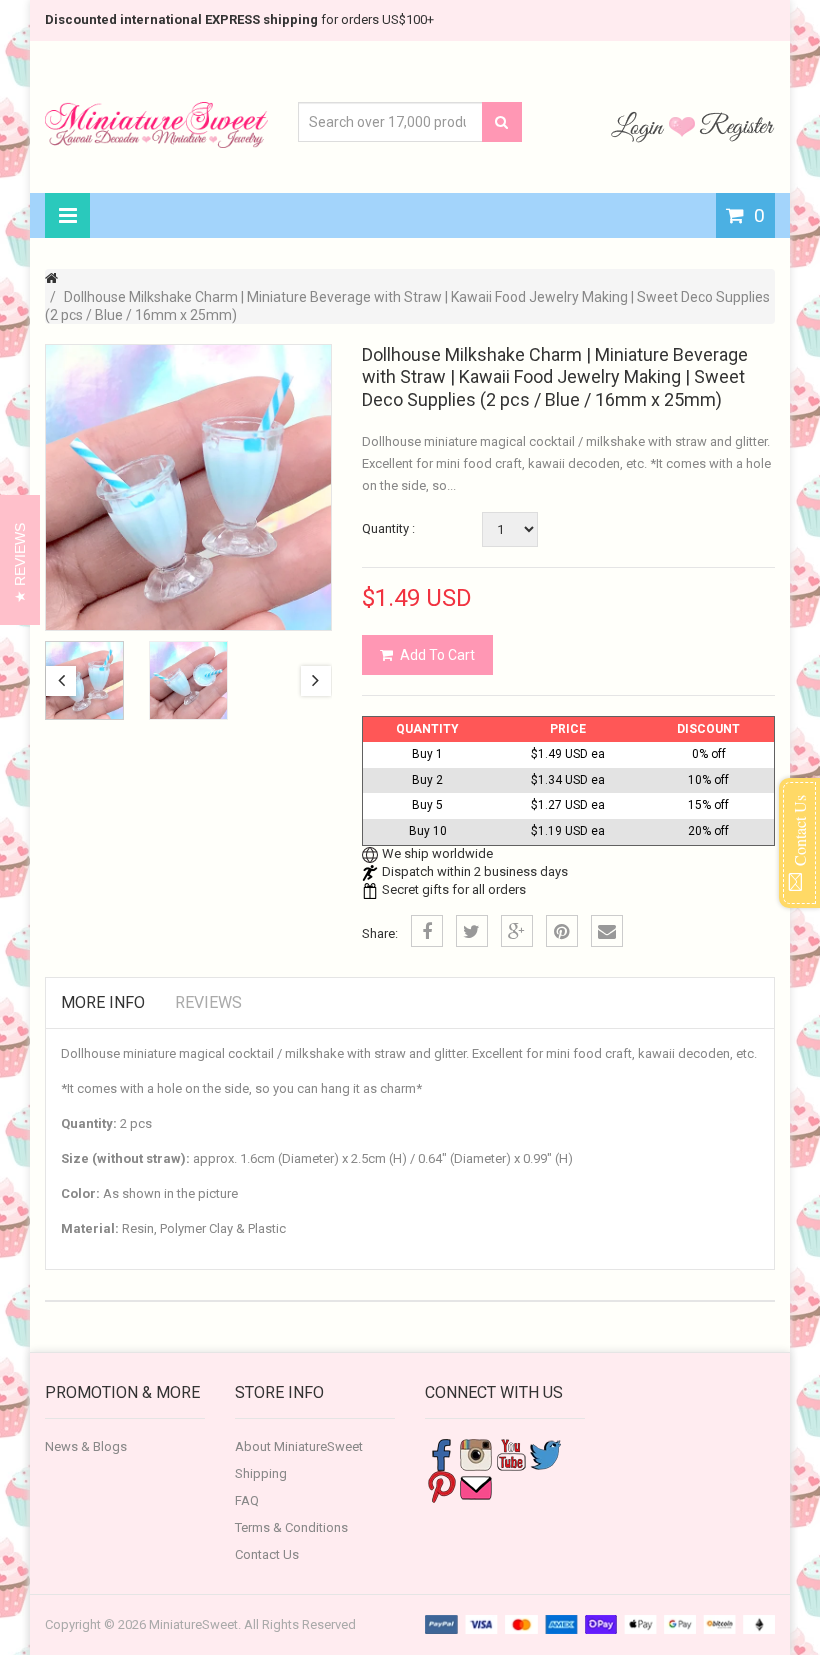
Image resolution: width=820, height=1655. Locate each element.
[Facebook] (427, 931)
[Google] (517, 931)
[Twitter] (472, 931)
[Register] (737, 126)
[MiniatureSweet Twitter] (546, 1454)
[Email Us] (476, 1486)
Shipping (261, 1473)
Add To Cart (437, 655)
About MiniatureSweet (299, 1446)
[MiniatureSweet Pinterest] (441, 1486)
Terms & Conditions (291, 1527)
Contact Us (267, 1554)
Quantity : (388, 528)
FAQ (247, 1500)
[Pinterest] (562, 931)
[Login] (640, 126)
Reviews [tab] (208, 1002)
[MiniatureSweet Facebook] (441, 1454)
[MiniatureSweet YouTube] (511, 1454)
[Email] (607, 931)
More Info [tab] (103, 1002)
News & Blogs (86, 1446)
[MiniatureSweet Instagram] (476, 1454)
